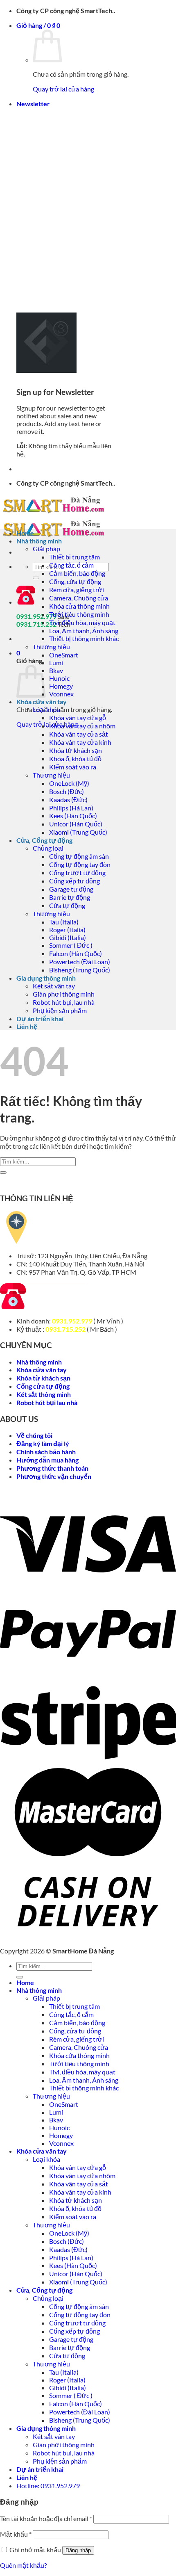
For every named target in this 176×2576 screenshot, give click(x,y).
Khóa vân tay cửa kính (80, 742)
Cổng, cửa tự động (75, 581)
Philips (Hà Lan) (71, 808)
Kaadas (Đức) (68, 800)
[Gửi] (36, 578)
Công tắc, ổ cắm (71, 565)
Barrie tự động (70, 897)
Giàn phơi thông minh (64, 994)
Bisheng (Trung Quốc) (80, 970)
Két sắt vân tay (54, 986)
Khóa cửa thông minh (79, 606)
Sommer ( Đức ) (71, 945)
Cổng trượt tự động (77, 873)
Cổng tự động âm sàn (79, 856)
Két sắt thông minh (44, 1394)
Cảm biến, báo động (77, 573)
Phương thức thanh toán (52, 1468)
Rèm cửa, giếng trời (77, 590)
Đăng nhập (78, 2550)
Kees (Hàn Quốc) (73, 816)
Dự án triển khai (40, 1019)
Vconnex (61, 694)
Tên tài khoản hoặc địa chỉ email (46, 2518)
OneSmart (64, 655)
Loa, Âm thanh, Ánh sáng (84, 631)
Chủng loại (48, 848)
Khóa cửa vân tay (42, 702)
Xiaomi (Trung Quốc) (78, 832)
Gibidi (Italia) (68, 937)
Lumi (56, 663)
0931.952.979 (72, 1321)
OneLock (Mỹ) (69, 783)
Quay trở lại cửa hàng (63, 89)
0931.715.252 (65, 1329)
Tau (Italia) (64, 922)
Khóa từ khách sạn (76, 750)
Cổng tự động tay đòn (80, 864)
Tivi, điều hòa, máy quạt (82, 622)
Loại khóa (46, 709)
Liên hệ (27, 1026)
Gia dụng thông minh (46, 978)
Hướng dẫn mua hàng (47, 1460)
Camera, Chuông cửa (79, 598)
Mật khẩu (16, 2534)
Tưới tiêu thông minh (79, 614)
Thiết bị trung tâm (74, 557)
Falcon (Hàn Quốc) (76, 953)
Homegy (61, 686)
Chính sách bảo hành (46, 1452)
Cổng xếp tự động (74, 881)
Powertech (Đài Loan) (80, 962)
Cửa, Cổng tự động (44, 840)
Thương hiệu (51, 647)
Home (25, 533)
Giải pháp (46, 549)
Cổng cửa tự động (43, 1386)
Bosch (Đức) (67, 791)
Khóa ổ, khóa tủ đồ (75, 759)
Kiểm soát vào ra (73, 767)
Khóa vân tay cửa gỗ (78, 718)
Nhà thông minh (39, 541)
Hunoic (59, 678)
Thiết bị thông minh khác (84, 638)
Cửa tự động (67, 905)
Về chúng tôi (34, 1435)
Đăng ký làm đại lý (43, 1443)
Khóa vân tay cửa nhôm (82, 726)
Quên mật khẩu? (23, 2565)
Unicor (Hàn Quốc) (76, 824)
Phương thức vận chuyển (54, 1476)
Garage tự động (71, 889)
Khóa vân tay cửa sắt (79, 734)
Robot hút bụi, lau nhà (64, 1002)
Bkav (56, 670)
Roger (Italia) (67, 930)
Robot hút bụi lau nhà (47, 1402)
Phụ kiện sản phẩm (60, 1010)
